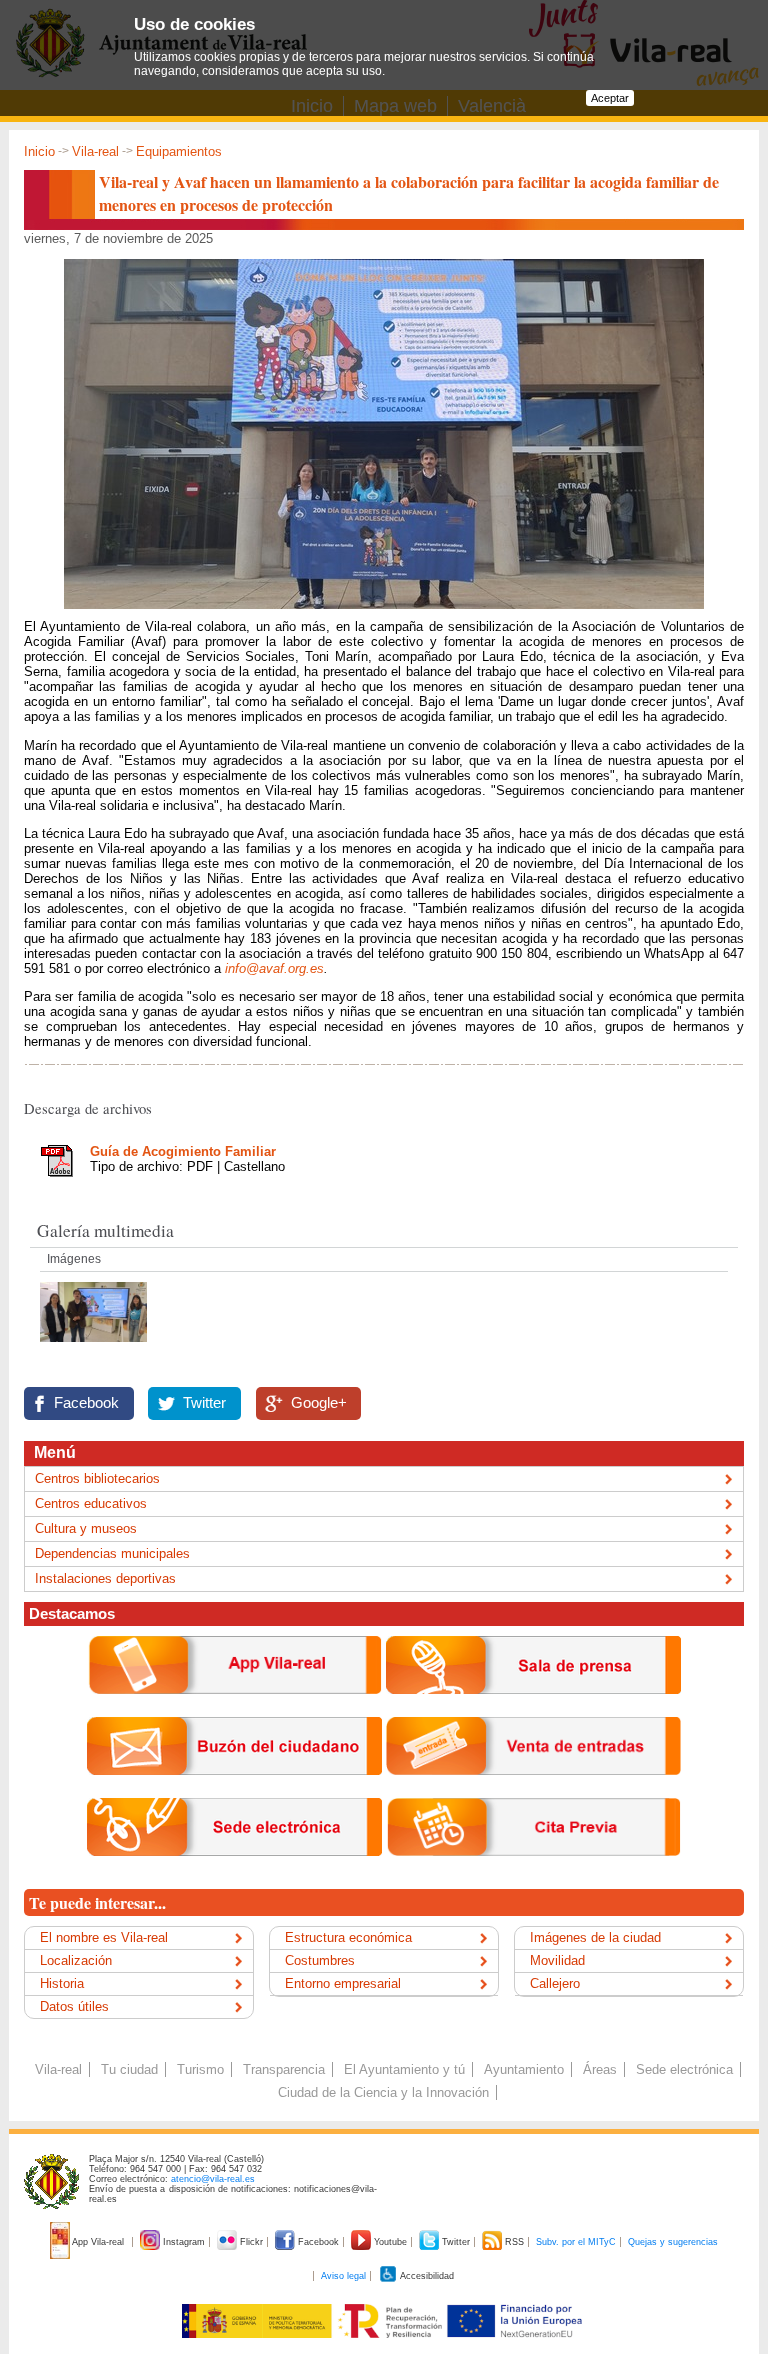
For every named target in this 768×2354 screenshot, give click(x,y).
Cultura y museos (86, 1528)
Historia (62, 1983)
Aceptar (610, 98)
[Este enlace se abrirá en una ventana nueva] (234, 1871)
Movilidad (557, 1960)
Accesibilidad (426, 2276)
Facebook (86, 1403)
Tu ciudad (129, 2069)
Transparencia (284, 2069)
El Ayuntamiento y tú (404, 2069)
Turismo (200, 2069)
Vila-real (95, 151)
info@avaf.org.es (274, 968)
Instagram (184, 2242)
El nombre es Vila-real (104, 1937)
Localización (76, 1960)
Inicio (39, 151)
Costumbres (320, 1960)
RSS (514, 2242)
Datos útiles (74, 2006)
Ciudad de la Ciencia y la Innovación (383, 2092)
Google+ (319, 1403)
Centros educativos (91, 1503)
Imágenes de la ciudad (595, 1937)
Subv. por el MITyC (576, 2242)
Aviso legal (343, 2276)
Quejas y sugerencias (673, 2242)
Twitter (204, 1403)
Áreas (600, 2069)
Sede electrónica (684, 2069)
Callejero (555, 1983)
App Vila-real (98, 2242)
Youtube (390, 2242)
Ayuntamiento (524, 2069)
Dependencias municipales (112, 1553)
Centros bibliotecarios (97, 1478)
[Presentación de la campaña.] (93, 1347)
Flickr (251, 2242)
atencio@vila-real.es (213, 2179)
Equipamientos (179, 151)
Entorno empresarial (343, 1983)
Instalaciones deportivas (105, 1578)
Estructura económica (348, 1937)
